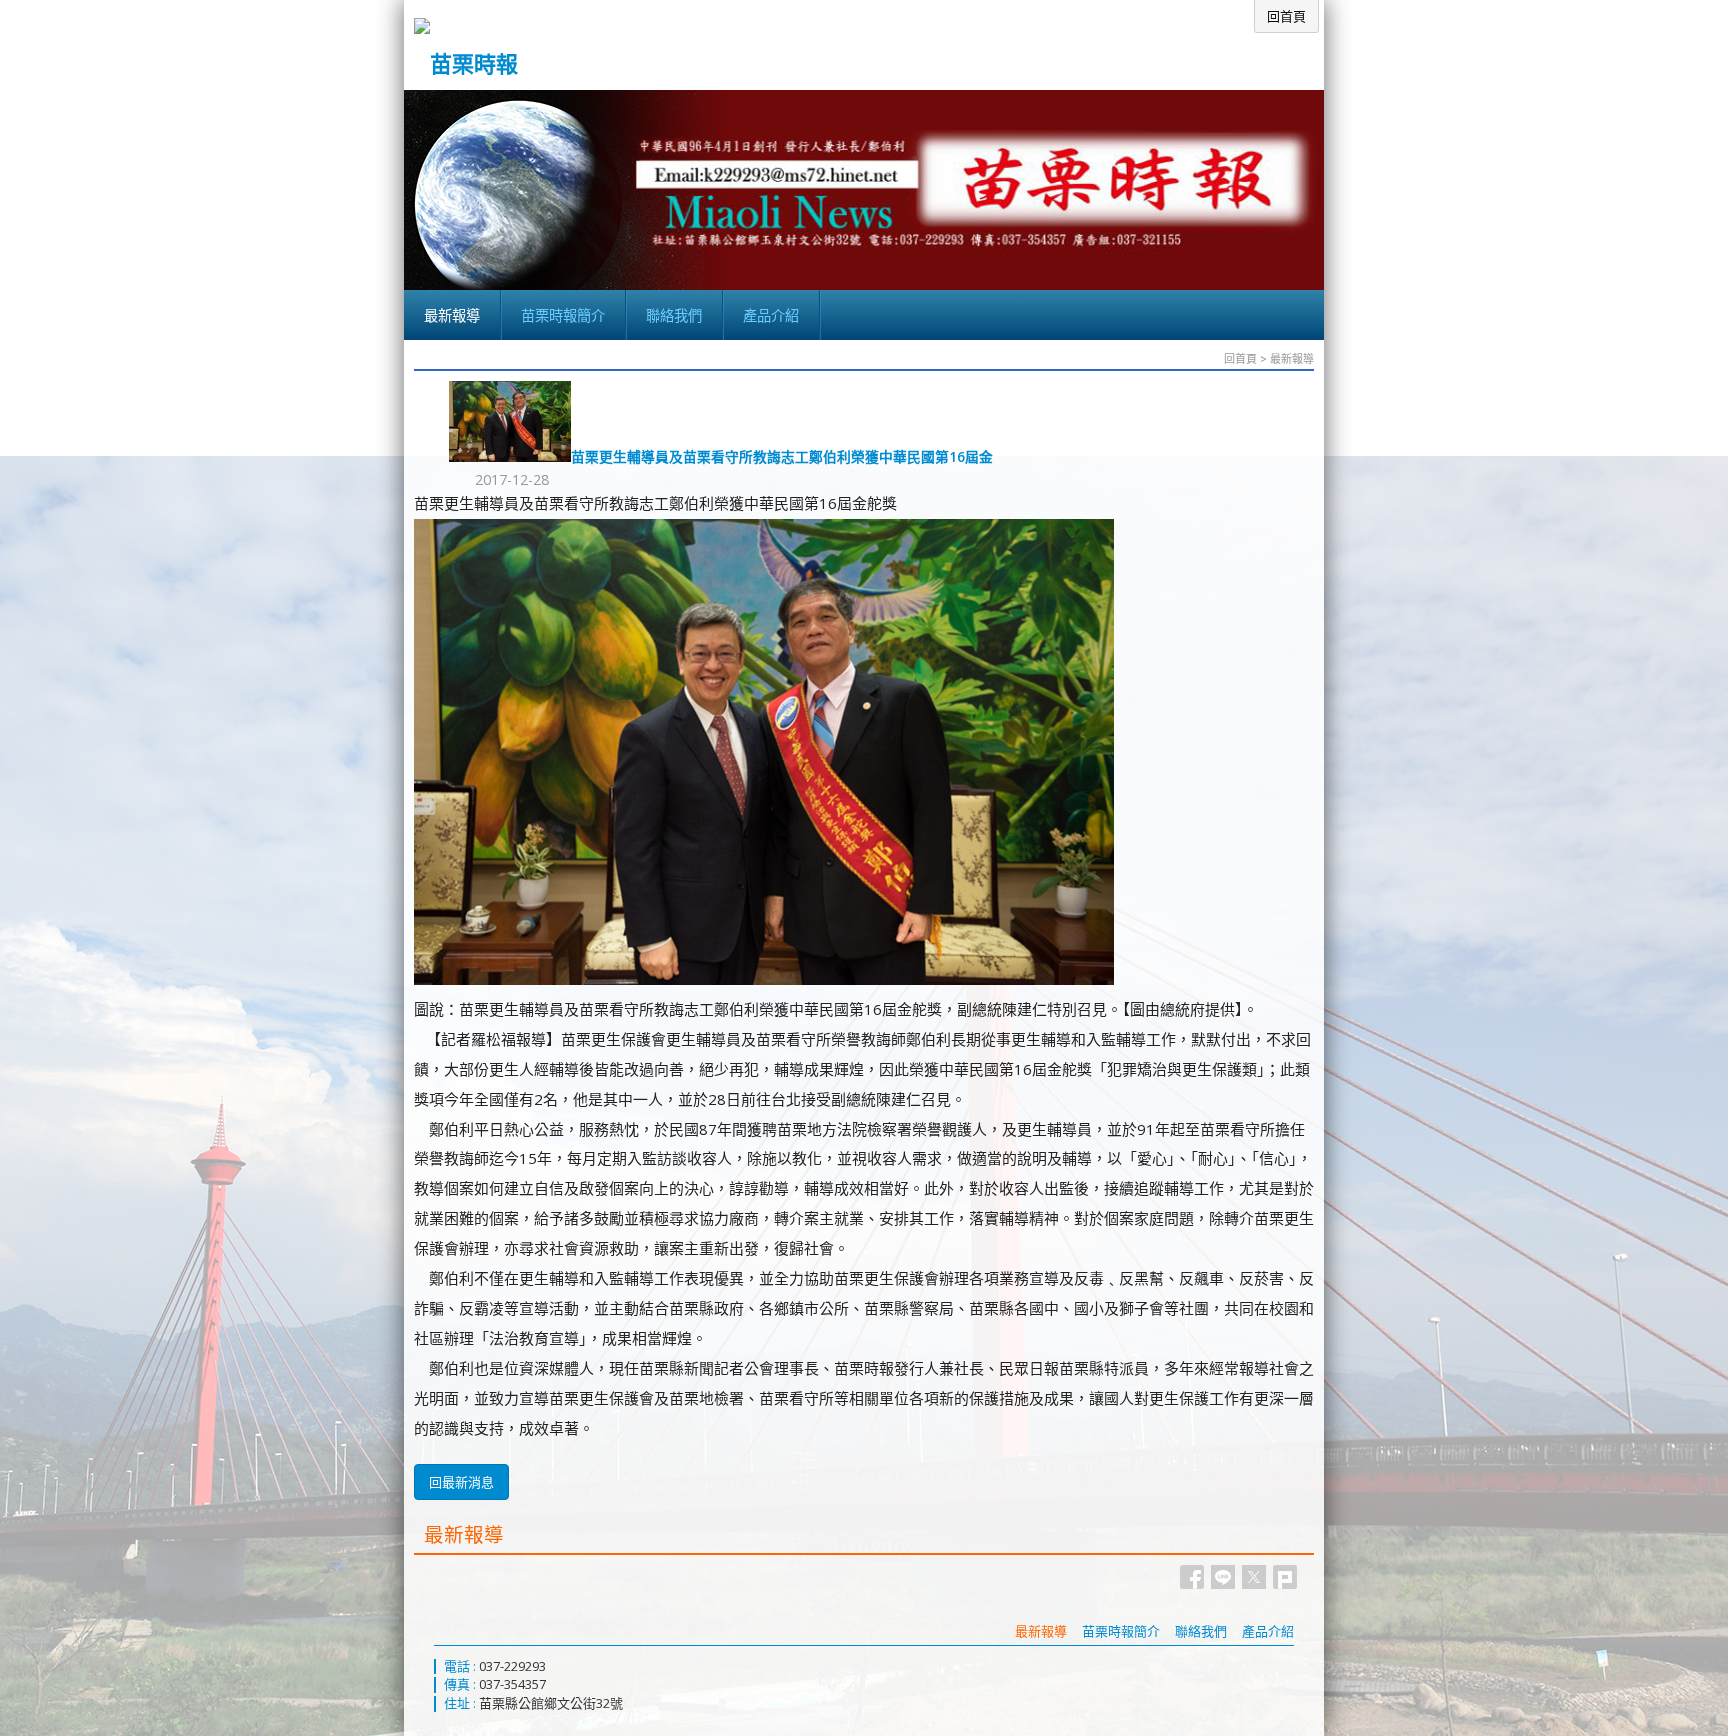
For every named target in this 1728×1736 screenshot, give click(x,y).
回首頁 (1240, 358)
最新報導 (1292, 358)
